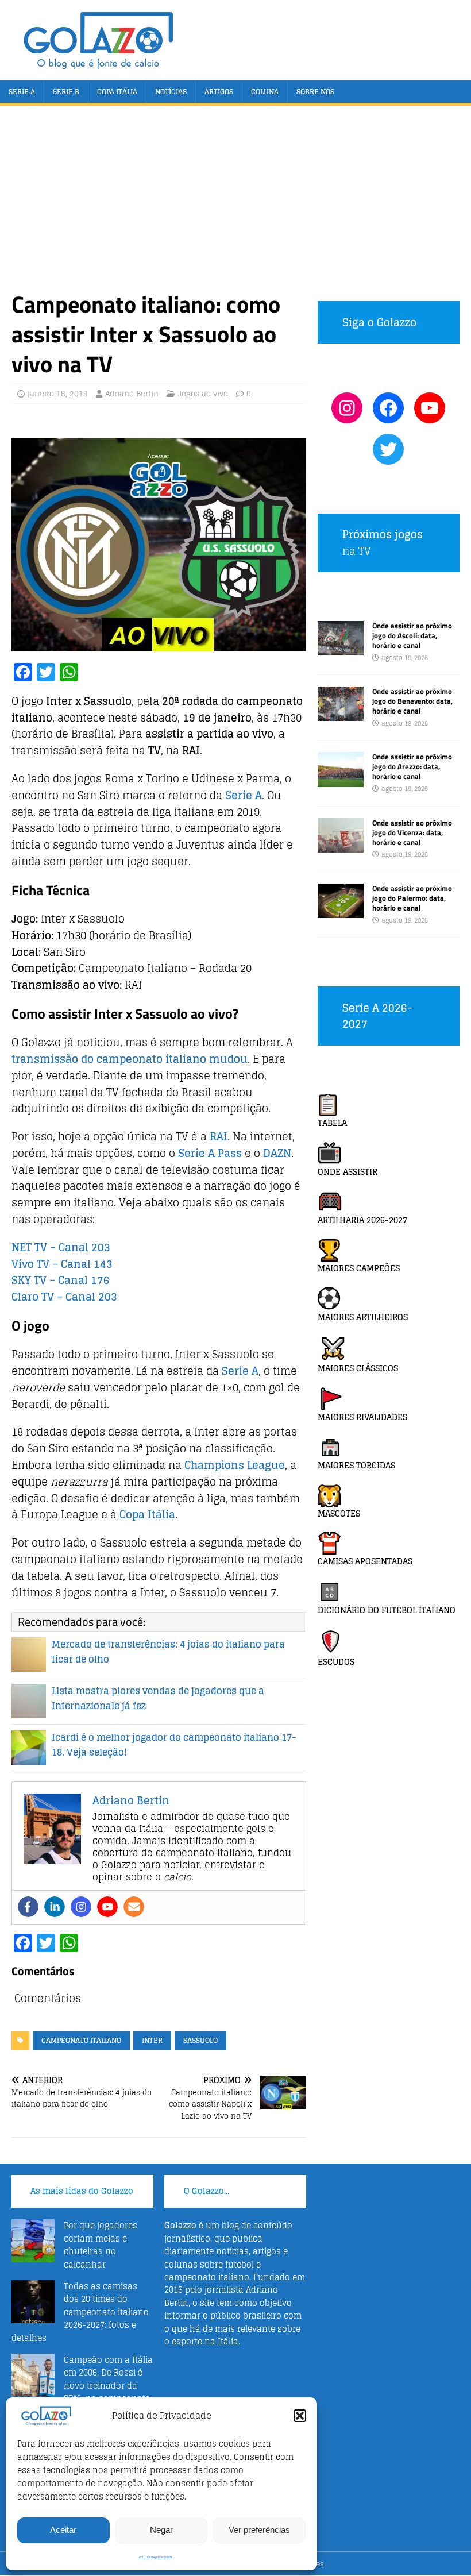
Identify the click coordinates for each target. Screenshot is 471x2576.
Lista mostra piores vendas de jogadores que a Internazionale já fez (158, 1698)
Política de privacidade (156, 2557)
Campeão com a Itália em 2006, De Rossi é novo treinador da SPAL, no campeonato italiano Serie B (82, 2386)
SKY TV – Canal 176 (61, 1280)
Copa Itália (117, 92)
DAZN (277, 1153)
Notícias (171, 92)
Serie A (22, 92)
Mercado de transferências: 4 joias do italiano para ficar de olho (168, 1652)
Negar (161, 2530)
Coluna (265, 92)
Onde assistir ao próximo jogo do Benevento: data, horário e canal (412, 701)
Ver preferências (259, 2530)
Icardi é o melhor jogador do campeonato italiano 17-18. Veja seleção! (174, 1745)
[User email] (134, 1907)
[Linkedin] (55, 1907)
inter (152, 2040)
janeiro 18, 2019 (58, 394)
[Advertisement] (235, 203)
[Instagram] (81, 1907)
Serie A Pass (210, 1153)
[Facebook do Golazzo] (388, 408)
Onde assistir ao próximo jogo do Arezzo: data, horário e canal (412, 766)
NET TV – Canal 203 (61, 1247)
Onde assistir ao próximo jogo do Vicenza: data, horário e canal (412, 832)
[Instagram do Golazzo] (347, 408)
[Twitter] (388, 449)
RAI (219, 1136)
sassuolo (200, 2040)
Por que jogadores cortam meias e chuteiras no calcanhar (101, 2245)
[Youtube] (107, 1907)
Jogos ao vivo (203, 394)
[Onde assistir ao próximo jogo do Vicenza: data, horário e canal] (341, 845)
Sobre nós (315, 92)
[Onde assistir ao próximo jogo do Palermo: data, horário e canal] (341, 911)
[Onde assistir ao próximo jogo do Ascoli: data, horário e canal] (341, 649)
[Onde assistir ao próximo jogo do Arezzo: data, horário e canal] (341, 780)
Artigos (219, 92)
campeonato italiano (81, 2040)
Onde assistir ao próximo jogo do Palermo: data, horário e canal (412, 898)
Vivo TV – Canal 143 (62, 1264)
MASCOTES (339, 1513)
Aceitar (63, 2530)
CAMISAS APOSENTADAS (365, 1561)
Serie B (66, 92)
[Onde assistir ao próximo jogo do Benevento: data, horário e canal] (341, 714)
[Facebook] (28, 1907)
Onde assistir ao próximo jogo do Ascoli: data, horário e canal (412, 635)
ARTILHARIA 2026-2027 (362, 1220)
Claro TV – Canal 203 (64, 1297)
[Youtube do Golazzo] (430, 408)
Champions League (233, 1465)
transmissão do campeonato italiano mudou (130, 1059)
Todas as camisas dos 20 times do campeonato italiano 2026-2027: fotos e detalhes (80, 2312)
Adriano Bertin (132, 394)
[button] (300, 2416)
